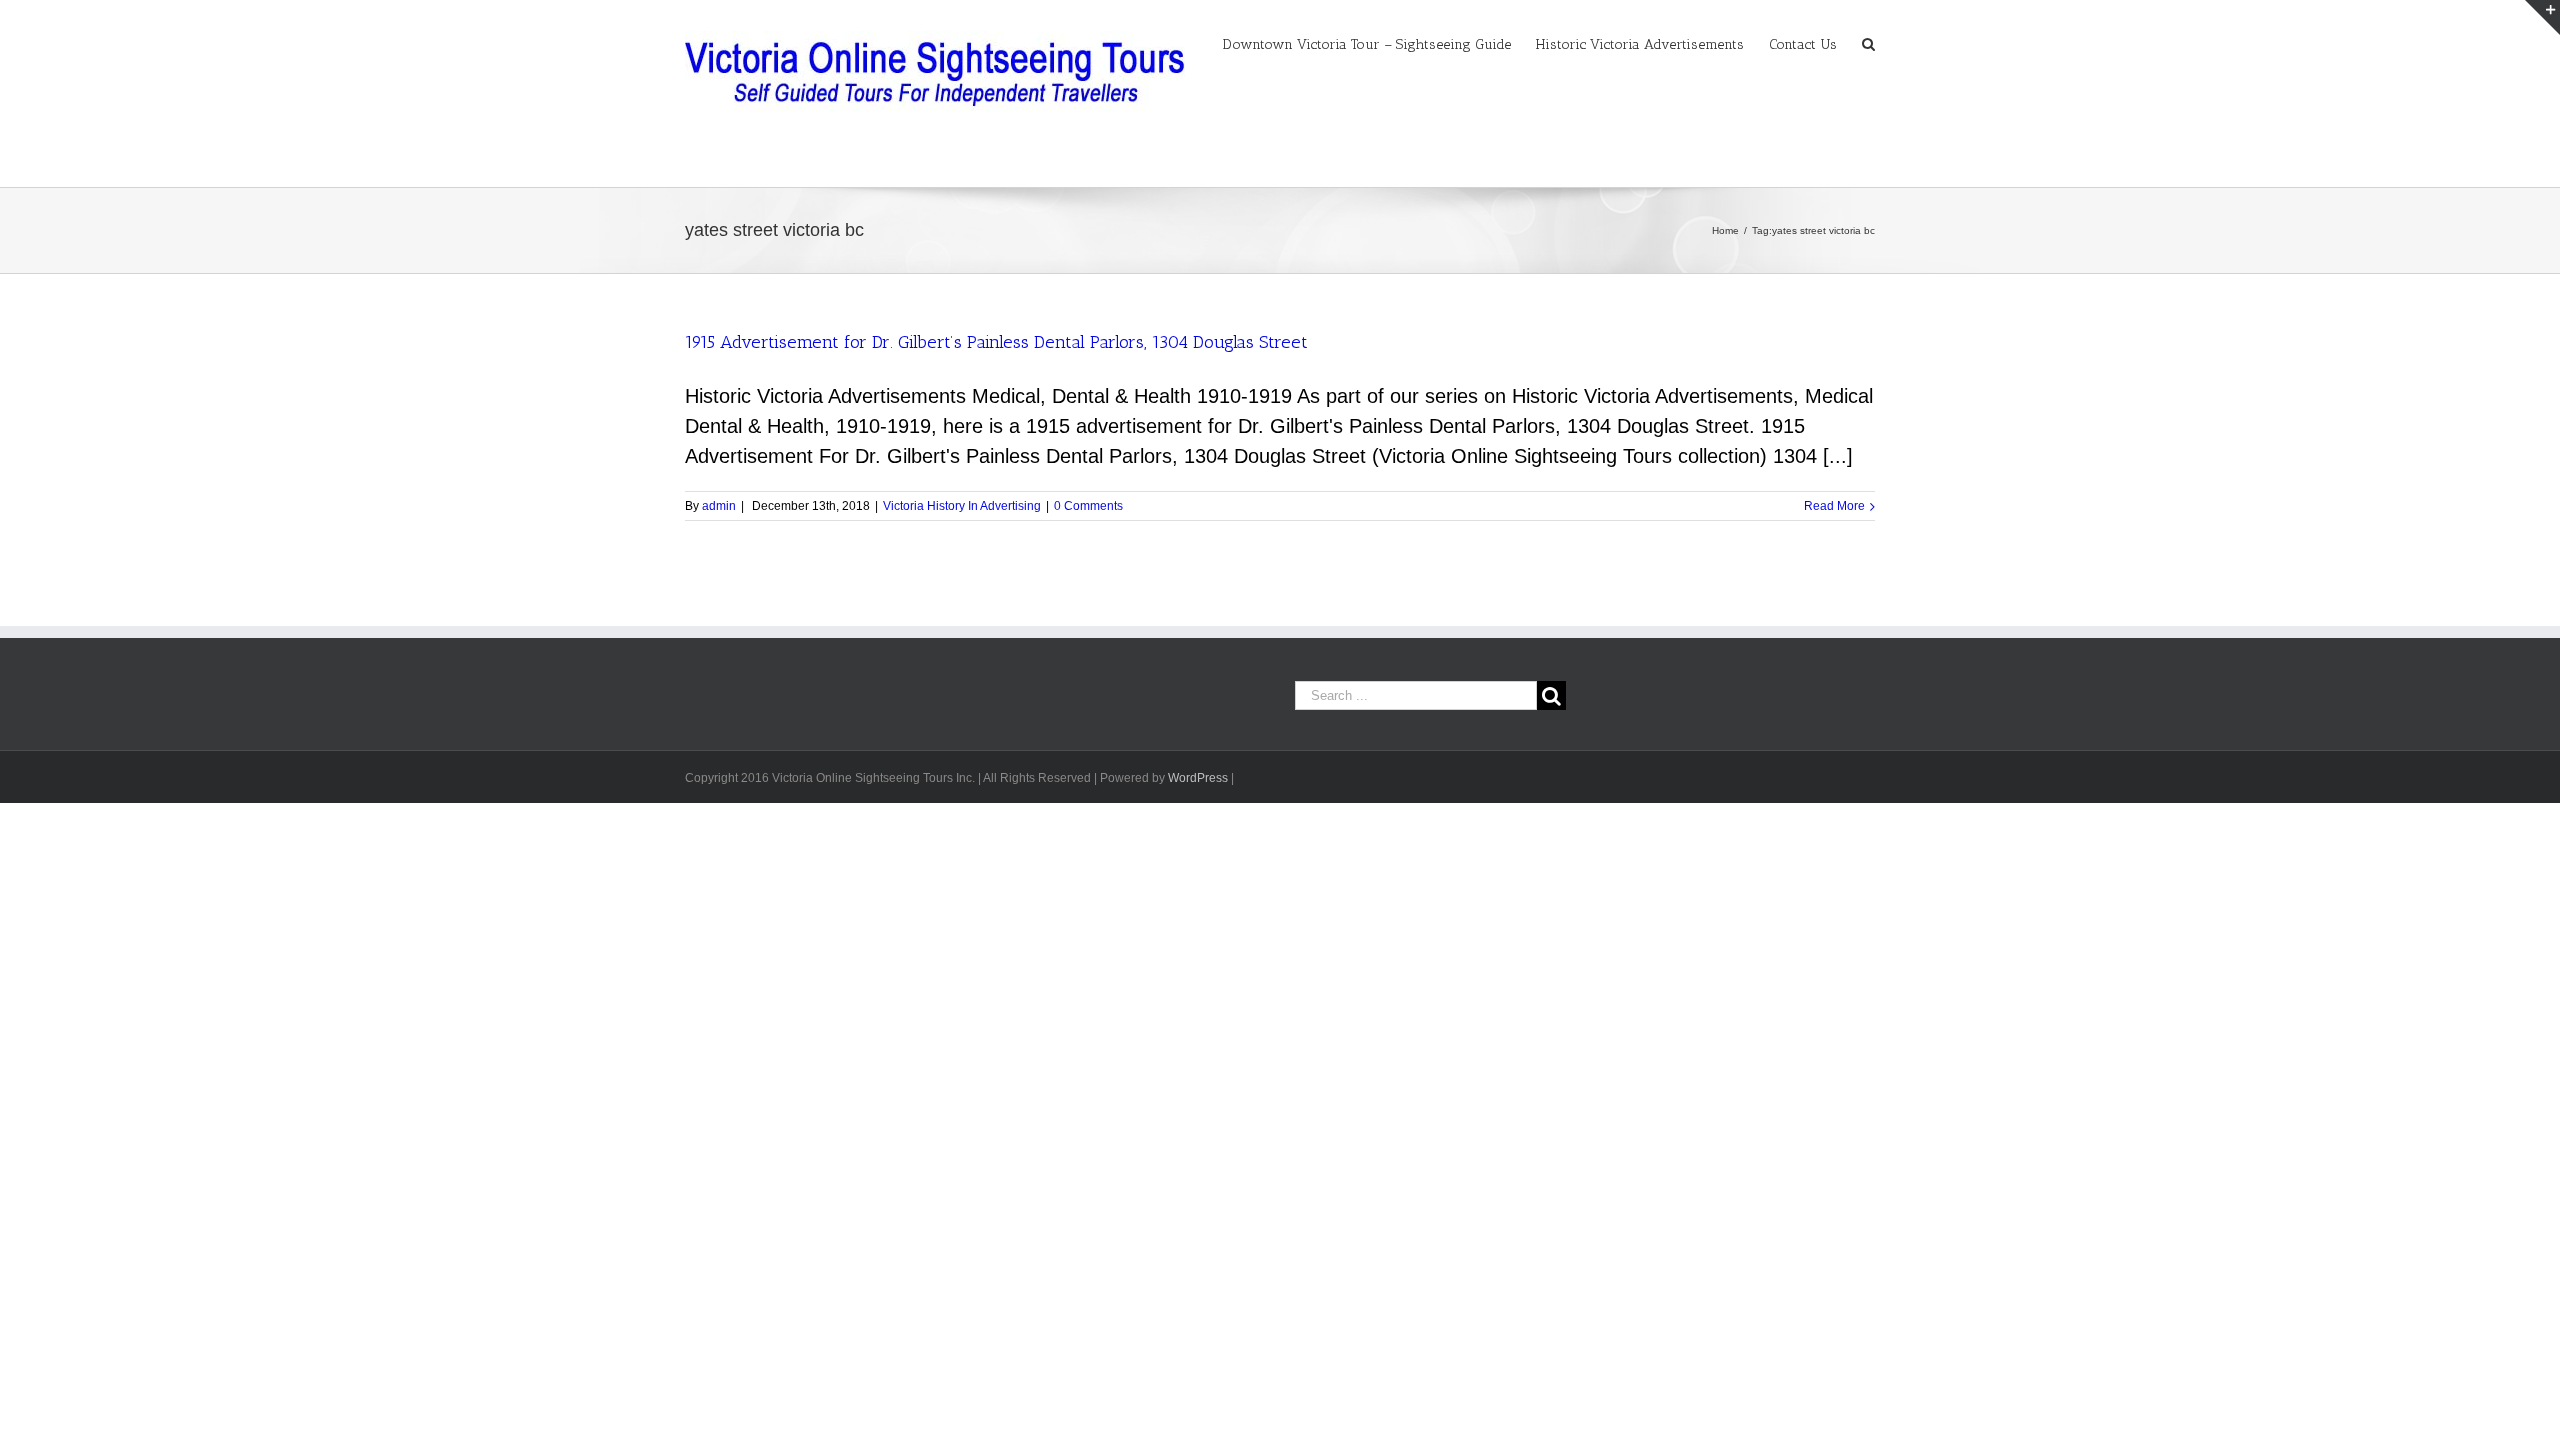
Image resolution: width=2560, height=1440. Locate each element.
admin (719, 506)
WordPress (1198, 778)
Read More (1834, 506)
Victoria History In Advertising (962, 506)
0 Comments (1088, 506)
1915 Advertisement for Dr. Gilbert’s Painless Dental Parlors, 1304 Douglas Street (996, 342)
